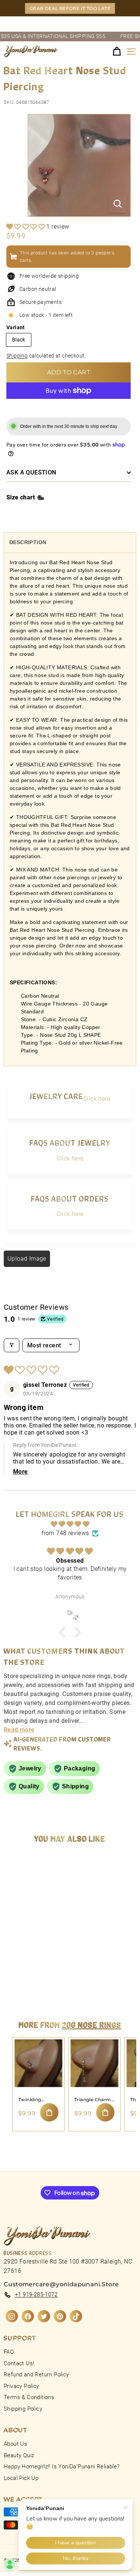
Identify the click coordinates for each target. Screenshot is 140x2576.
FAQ (9, 2352)
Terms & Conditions (29, 2397)
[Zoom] (118, 204)
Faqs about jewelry (70, 1142)
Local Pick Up (21, 2478)
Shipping (17, 356)
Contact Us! (19, 2363)
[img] (70, 1524)
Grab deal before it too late (70, 8)
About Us (15, 2444)
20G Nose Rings (92, 2024)
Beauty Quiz (19, 2455)
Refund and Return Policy (36, 2375)
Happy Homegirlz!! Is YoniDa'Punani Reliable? (62, 2467)
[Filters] (12, 1345)
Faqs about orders (70, 1198)
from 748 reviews (65, 1533)
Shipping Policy (23, 2409)
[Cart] (117, 52)
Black (19, 340)
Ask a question (31, 472)
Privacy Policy (21, 2386)
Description (28, 542)
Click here (97, 1099)
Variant (16, 327)
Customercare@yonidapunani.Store (61, 2284)
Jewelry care (57, 1096)
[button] (26, 227)
